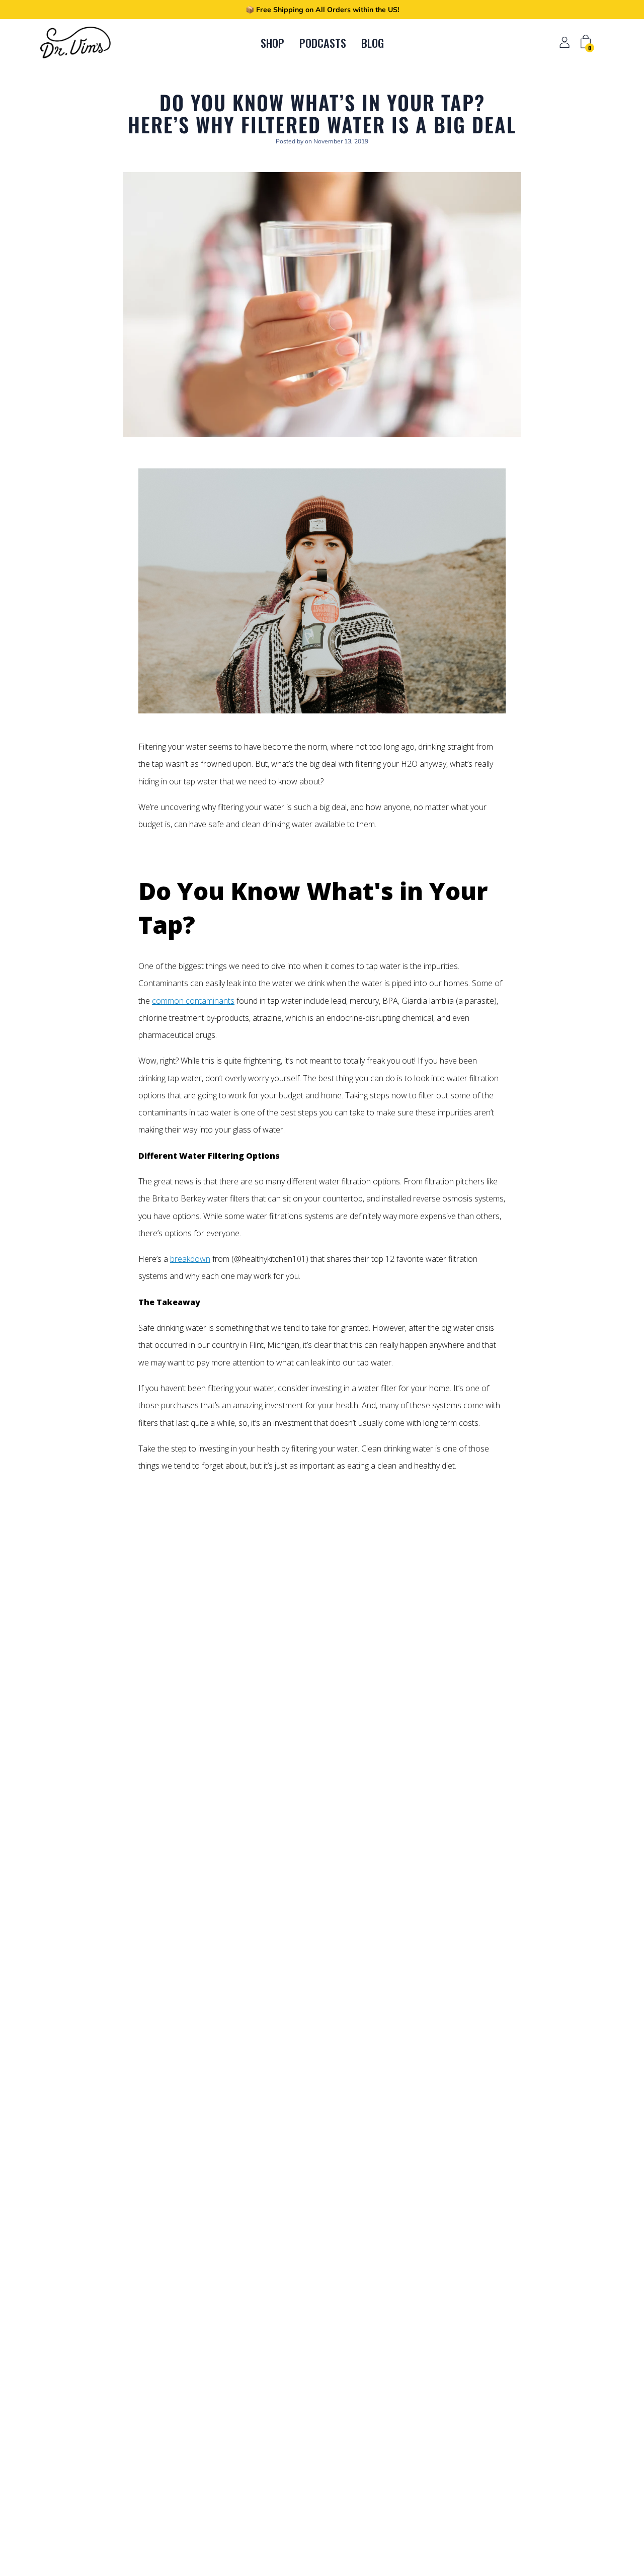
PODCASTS (323, 43)
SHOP (272, 43)
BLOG (373, 43)
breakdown (190, 1259)
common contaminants (193, 1001)
